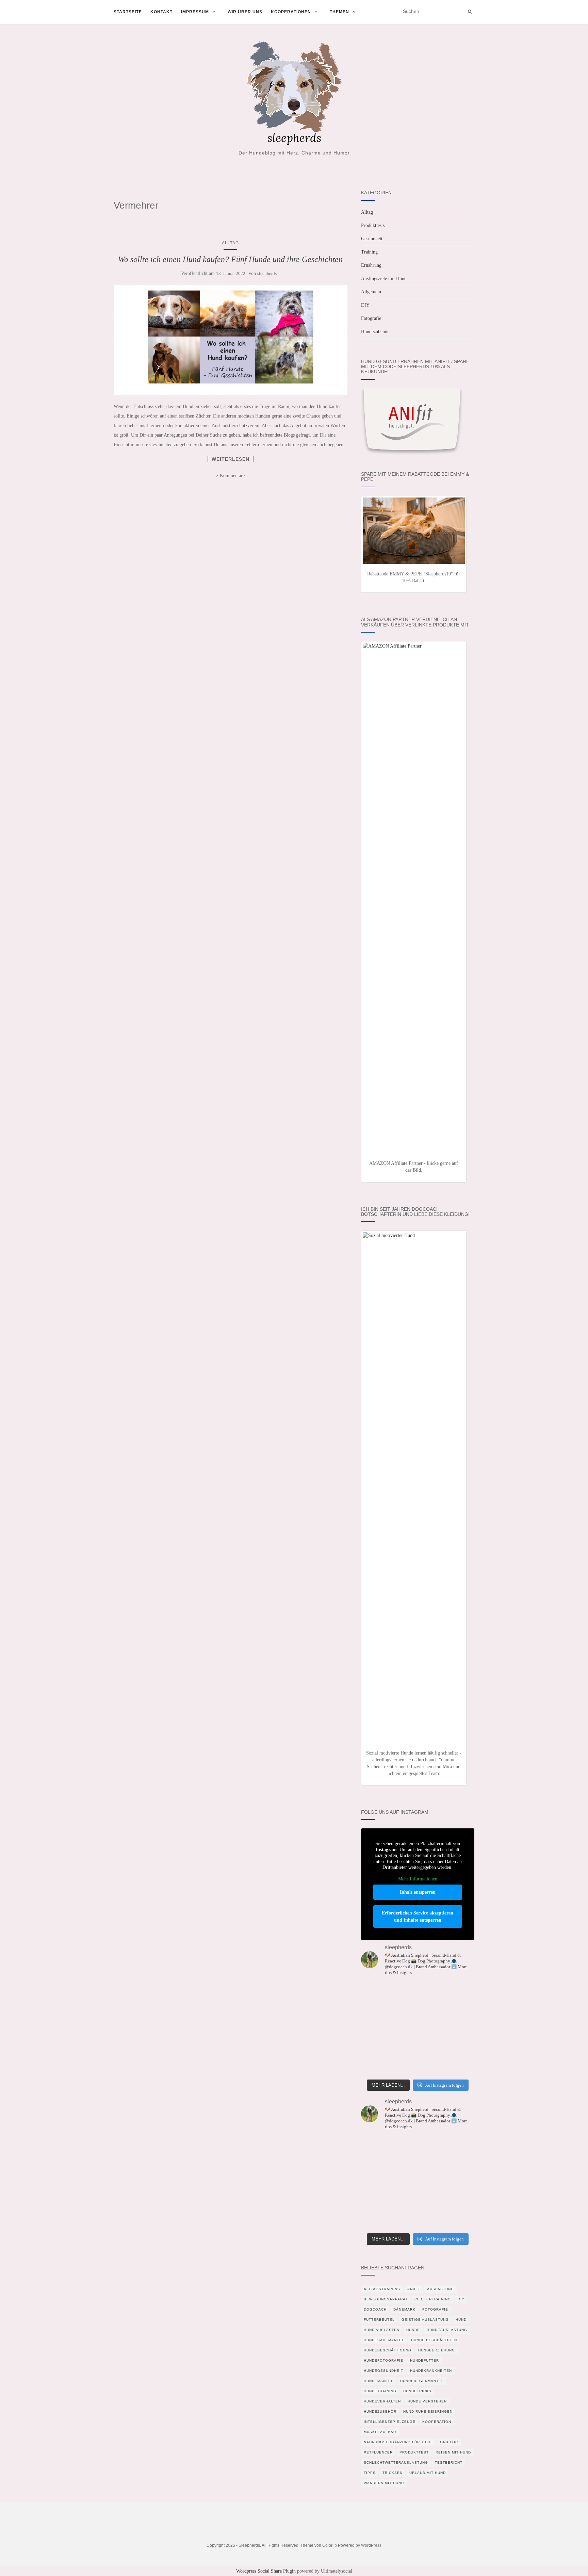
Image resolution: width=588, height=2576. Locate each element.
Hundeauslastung (447, 2330)
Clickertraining (433, 2299)
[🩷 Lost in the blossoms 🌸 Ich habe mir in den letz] (418, 1994)
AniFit (414, 2289)
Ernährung (371, 265)
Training (369, 252)
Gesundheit (372, 239)
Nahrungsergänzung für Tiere (398, 2442)
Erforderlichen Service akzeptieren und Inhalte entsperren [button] (418, 1917)
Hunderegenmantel (422, 2381)
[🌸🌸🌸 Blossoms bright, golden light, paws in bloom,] (379, 2064)
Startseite (128, 12)
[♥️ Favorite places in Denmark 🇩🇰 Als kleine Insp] (418, 2040)
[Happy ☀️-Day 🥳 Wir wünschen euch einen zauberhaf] (457, 1994)
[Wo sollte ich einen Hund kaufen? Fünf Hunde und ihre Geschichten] (231, 340)
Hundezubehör (375, 332)
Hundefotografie (383, 2360)
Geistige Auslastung (425, 2320)
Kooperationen (291, 12)
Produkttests (373, 225)
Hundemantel (379, 2381)
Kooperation (437, 2422)
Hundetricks (417, 2391)
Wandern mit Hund (384, 2483)
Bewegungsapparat (386, 2299)
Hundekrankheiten (431, 2371)
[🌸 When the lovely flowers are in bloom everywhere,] (379, 2040)
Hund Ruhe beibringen (428, 2411)
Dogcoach (375, 2309)
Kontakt (161, 12)
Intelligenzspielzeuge (390, 2422)
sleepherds (267, 273)
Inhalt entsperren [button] (418, 1892)
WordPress (371, 2545)
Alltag (230, 243)
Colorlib (330, 2545)
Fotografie (371, 318)
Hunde (413, 2330)
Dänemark (404, 2309)
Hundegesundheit (383, 2371)
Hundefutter (424, 2360)
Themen (339, 12)
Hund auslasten (382, 2330)
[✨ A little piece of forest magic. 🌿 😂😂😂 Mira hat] (418, 2017)
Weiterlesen (231, 459)
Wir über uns (245, 12)
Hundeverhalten (382, 2401)
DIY (365, 305)
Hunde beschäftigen (434, 2340)
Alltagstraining (382, 2289)
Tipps (370, 2473)
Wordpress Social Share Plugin (267, 2571)
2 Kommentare (230, 476)
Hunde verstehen (427, 2401)
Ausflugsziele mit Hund (384, 279)
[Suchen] (470, 12)
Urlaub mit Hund (428, 2473)
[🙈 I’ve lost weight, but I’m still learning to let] (457, 2017)
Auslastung (440, 2289)
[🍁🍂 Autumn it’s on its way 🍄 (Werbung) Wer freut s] (379, 1994)
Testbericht (449, 2463)
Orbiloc (449, 2442)
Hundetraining (380, 2391)
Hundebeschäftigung (388, 2350)
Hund (461, 2320)
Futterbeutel (379, 2320)
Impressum (195, 12)
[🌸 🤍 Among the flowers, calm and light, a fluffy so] (457, 2064)
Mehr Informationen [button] (418, 1879)
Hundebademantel (384, 2340)
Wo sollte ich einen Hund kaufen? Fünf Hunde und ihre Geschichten (230, 259)
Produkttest (414, 2452)
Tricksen (393, 2473)
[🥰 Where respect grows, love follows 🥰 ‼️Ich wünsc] (379, 2017)
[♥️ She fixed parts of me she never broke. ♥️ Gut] (418, 2064)
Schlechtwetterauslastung (396, 2463)
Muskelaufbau (380, 2432)
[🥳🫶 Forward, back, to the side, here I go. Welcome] (457, 2040)
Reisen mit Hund (453, 2452)
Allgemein (371, 292)
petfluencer (378, 2452)
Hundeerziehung (437, 2350)
